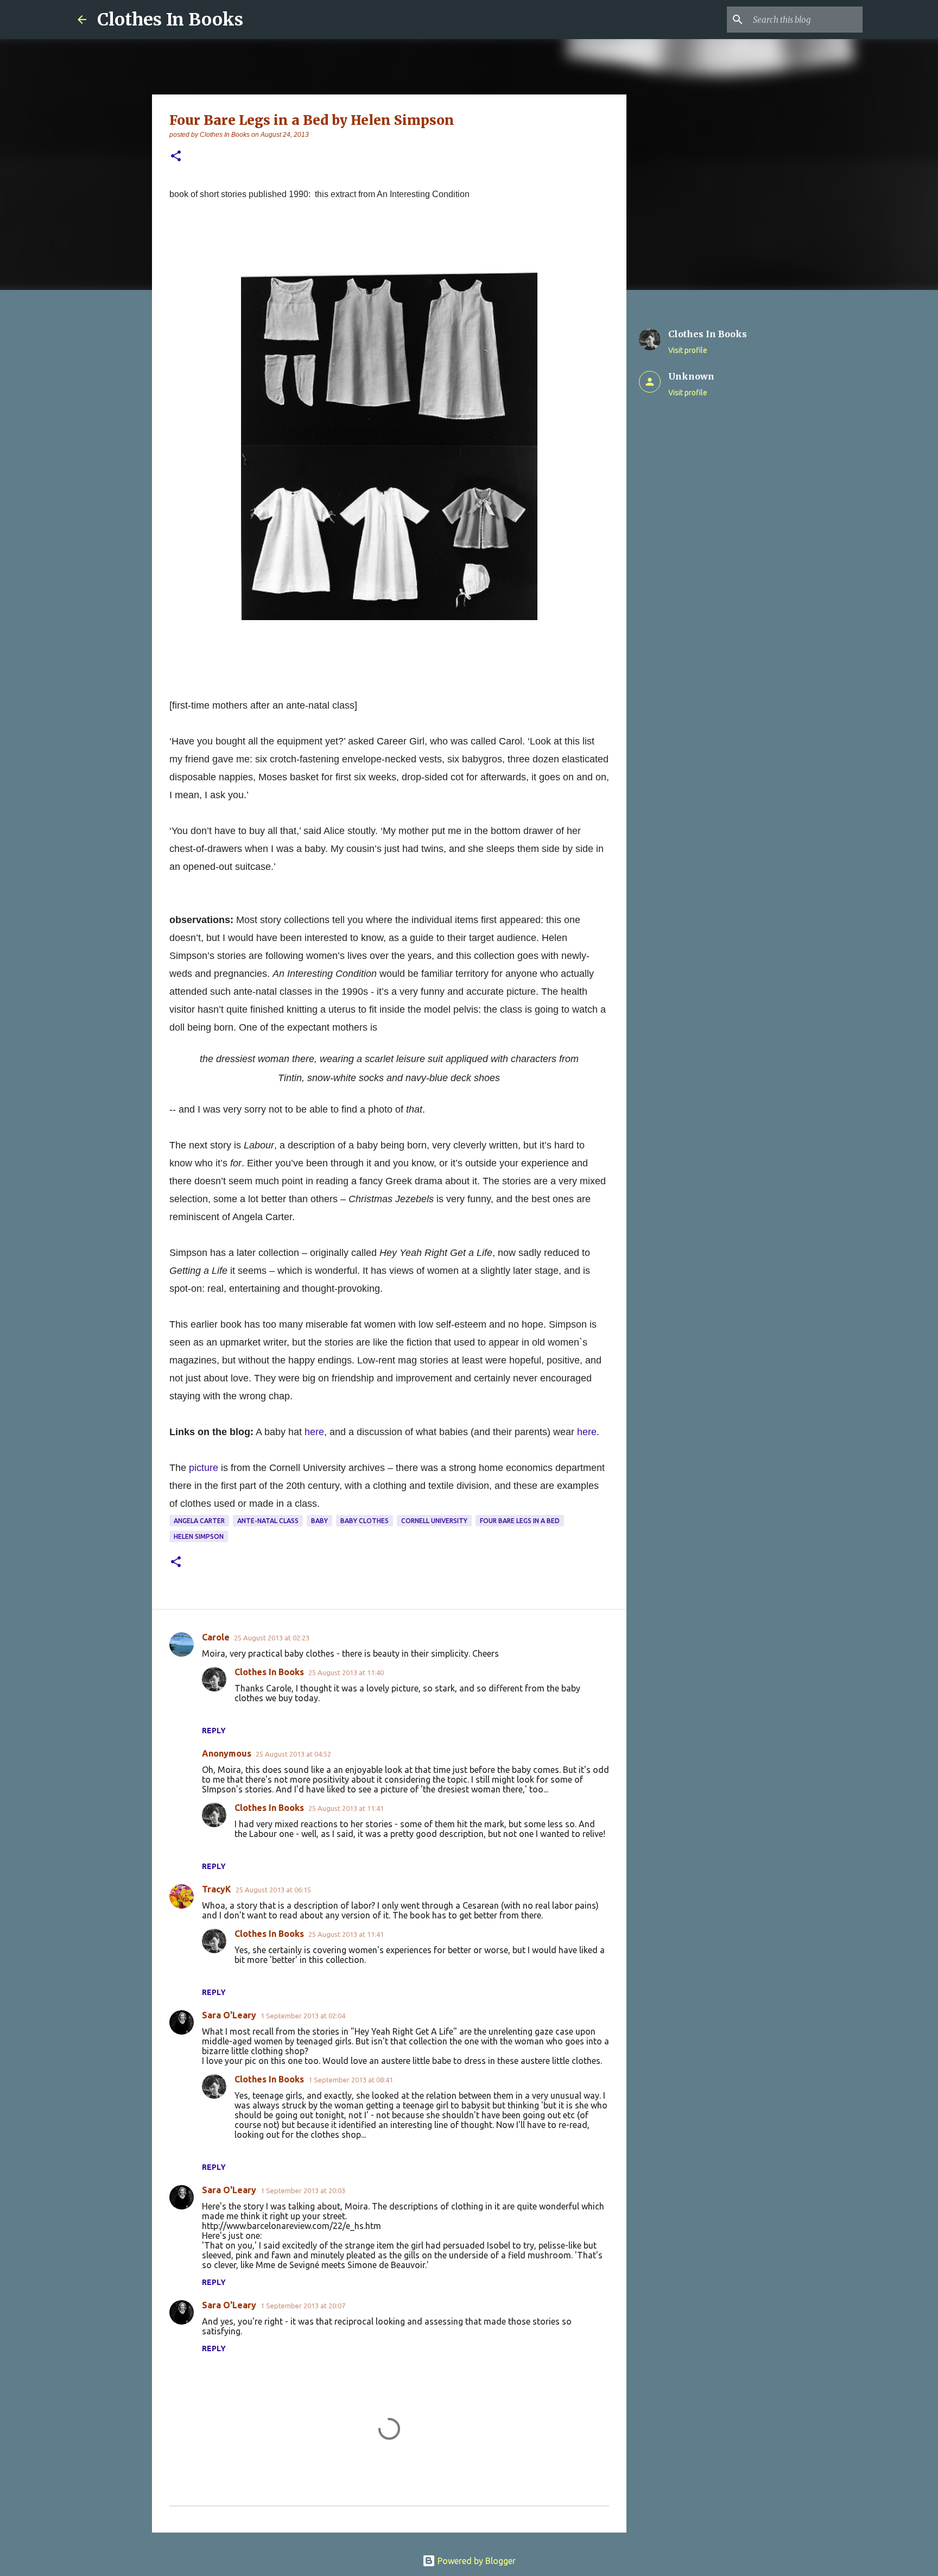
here (314, 1432)
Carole (216, 1637)
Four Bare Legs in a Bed (520, 1521)
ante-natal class (268, 1521)
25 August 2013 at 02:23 (272, 1638)
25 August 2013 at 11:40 (346, 1672)
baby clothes (365, 1521)
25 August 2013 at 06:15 (273, 1890)
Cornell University (434, 1521)
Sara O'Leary (229, 2015)
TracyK (217, 1889)
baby (319, 1521)
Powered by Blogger (476, 2561)
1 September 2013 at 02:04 (303, 2016)
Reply (214, 1731)
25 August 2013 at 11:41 (346, 1808)
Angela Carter (199, 1521)
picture (204, 1468)
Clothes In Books (170, 20)
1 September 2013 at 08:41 (351, 2080)
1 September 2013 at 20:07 (303, 2306)
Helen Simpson (199, 1536)
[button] (176, 157)
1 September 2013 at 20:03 (303, 2190)
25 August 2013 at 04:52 (293, 1754)
